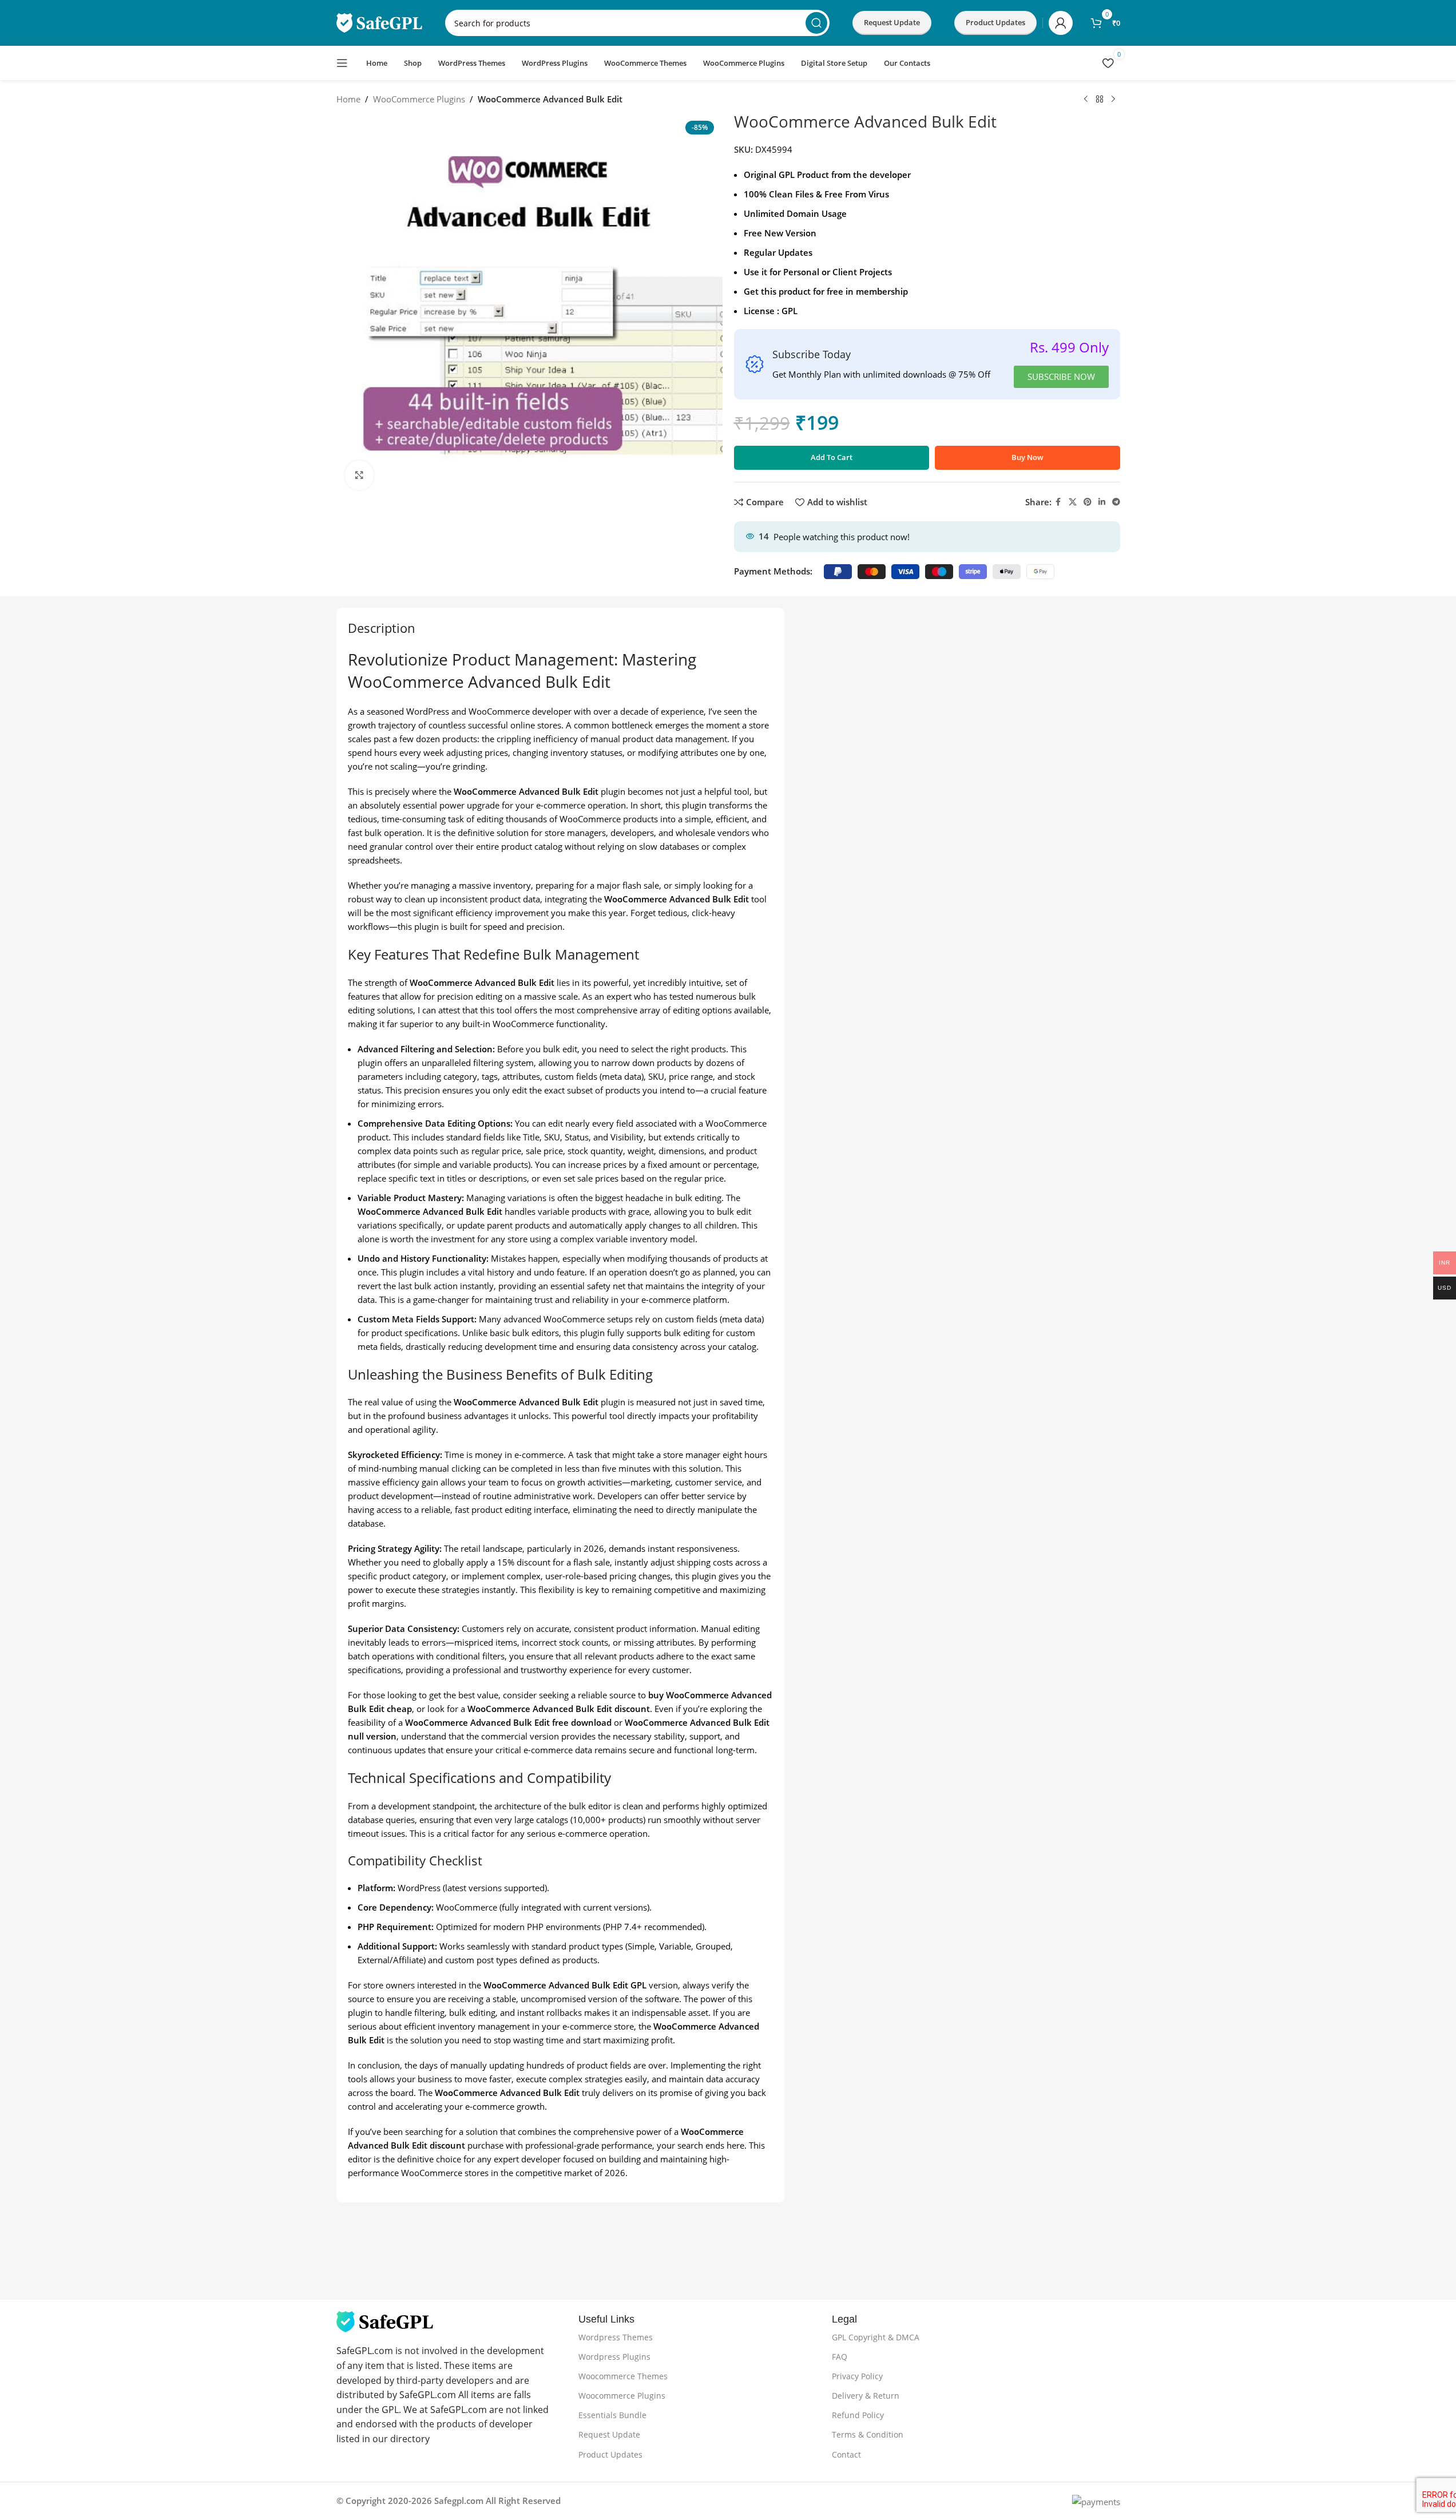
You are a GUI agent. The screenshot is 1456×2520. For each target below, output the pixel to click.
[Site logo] (379, 22)
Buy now (1027, 457)
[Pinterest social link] (1088, 502)
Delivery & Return (866, 2396)
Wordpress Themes (616, 2337)
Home (348, 99)
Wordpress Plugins (614, 2357)
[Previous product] (1086, 100)
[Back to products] (1100, 100)
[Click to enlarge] (359, 475)
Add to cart (832, 457)
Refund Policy (858, 2415)
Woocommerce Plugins (622, 2396)
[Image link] (385, 2321)
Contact (846, 2454)
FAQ (840, 2357)
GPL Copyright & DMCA (876, 2337)
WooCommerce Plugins (419, 99)
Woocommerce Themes (623, 2376)
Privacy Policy (857, 2376)
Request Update (892, 22)
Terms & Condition (868, 2434)
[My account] (1061, 23)
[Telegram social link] (1116, 502)
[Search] (816, 23)
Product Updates (610, 2454)
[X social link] (1073, 502)
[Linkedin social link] (1102, 502)
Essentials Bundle (612, 2415)
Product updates (995, 22)
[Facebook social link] (1058, 502)
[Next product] (1113, 100)
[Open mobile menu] (342, 63)
